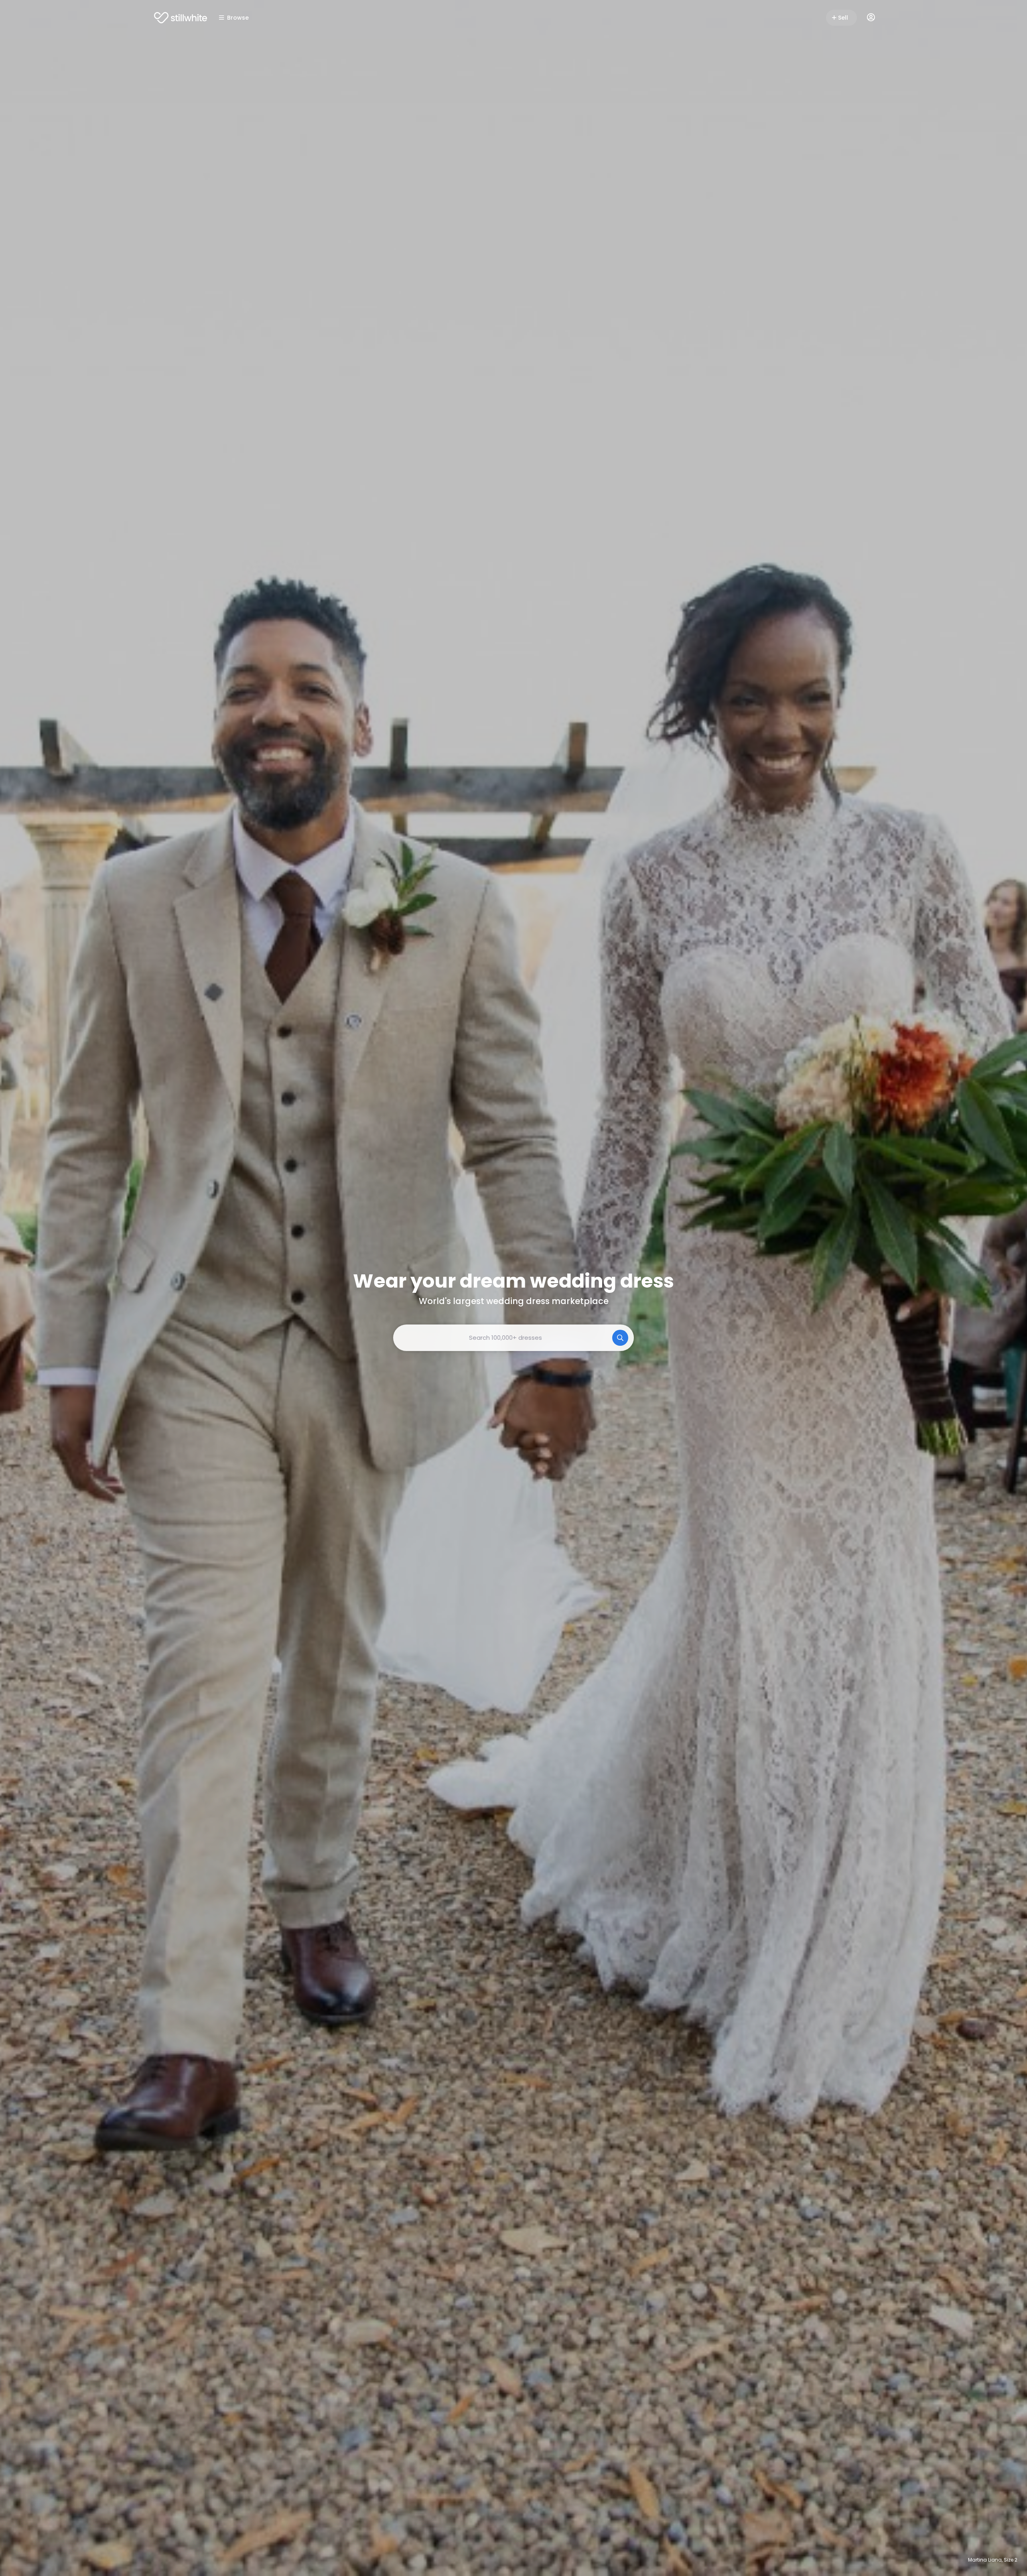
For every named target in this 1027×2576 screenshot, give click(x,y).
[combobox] (513, 1338)
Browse (238, 18)
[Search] (620, 1338)
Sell (843, 18)
